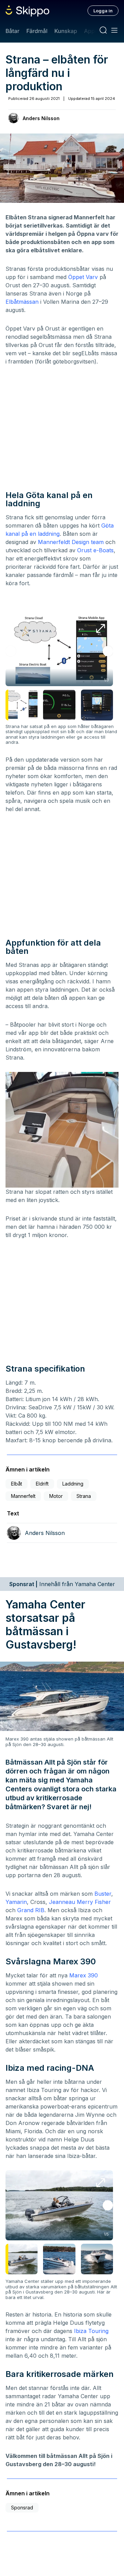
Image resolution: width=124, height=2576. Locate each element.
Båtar (12, 31)
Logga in (103, 11)
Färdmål (37, 31)
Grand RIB (31, 1910)
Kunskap (66, 31)
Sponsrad (22, 2508)
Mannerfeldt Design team (71, 542)
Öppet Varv (83, 277)
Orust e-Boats (95, 550)
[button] (108, 651)
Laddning (73, 1484)
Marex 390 (84, 1975)
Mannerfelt (23, 1496)
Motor (56, 1496)
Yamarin (16, 1902)
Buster (103, 1894)
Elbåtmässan (22, 302)
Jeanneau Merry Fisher (80, 1902)
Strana (84, 1496)
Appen (93, 31)
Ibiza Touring (91, 2331)
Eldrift (42, 1484)
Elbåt (17, 1484)
